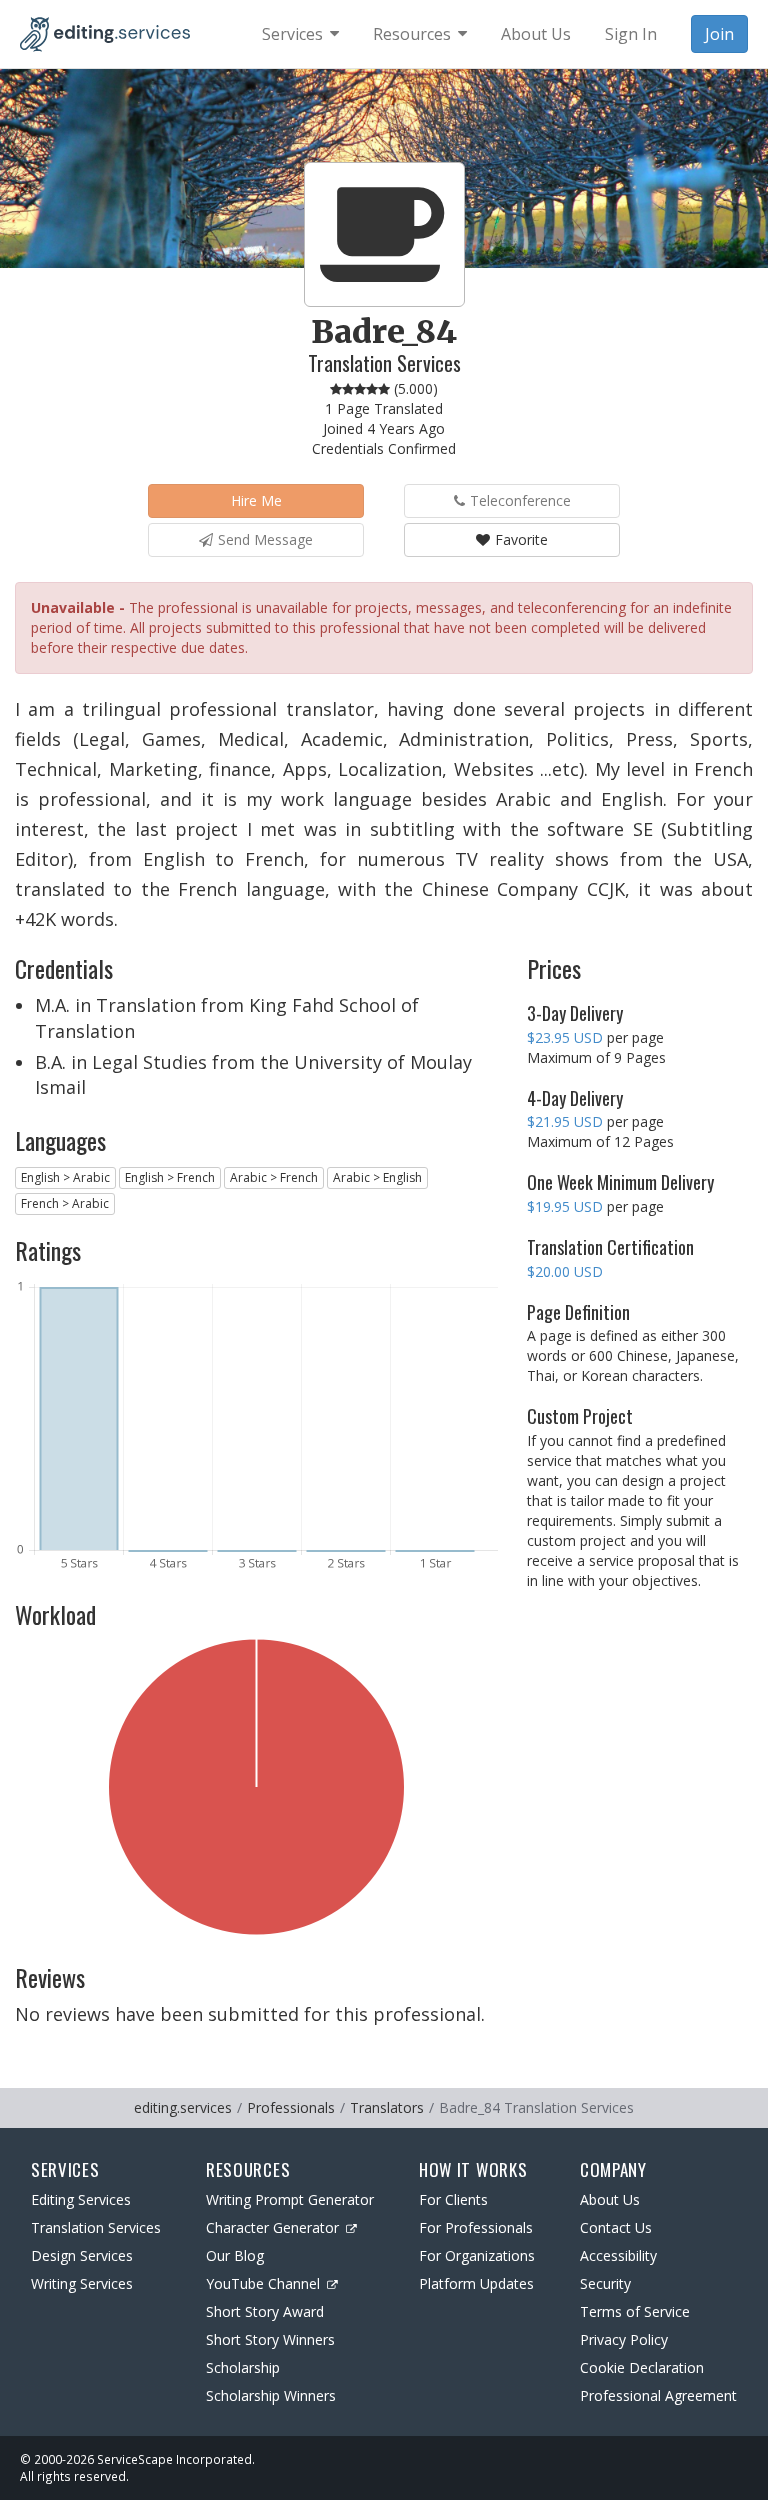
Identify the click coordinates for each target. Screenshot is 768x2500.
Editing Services (81, 2199)
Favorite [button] (521, 539)
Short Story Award (265, 2311)
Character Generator (272, 2227)
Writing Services (82, 2283)
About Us (610, 2199)
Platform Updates (476, 2283)
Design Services (82, 2255)
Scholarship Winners (271, 2395)
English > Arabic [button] (65, 1177)
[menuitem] (300, 34)
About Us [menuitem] (536, 34)
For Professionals (476, 2227)
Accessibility (618, 2255)
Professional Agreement (658, 2395)
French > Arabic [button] (65, 1203)
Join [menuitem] (719, 34)
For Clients (453, 2199)
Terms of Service (635, 2311)
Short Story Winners (270, 2339)
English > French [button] (170, 1177)
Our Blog (235, 2255)
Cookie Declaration (642, 2367)
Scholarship (243, 2367)
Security (605, 2283)
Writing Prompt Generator (290, 2199)
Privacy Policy (624, 2339)
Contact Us (616, 2227)
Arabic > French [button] (274, 1177)
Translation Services (96, 2227)
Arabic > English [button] (377, 1177)
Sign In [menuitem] (631, 34)
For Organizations (477, 2255)
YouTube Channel (263, 2283)
